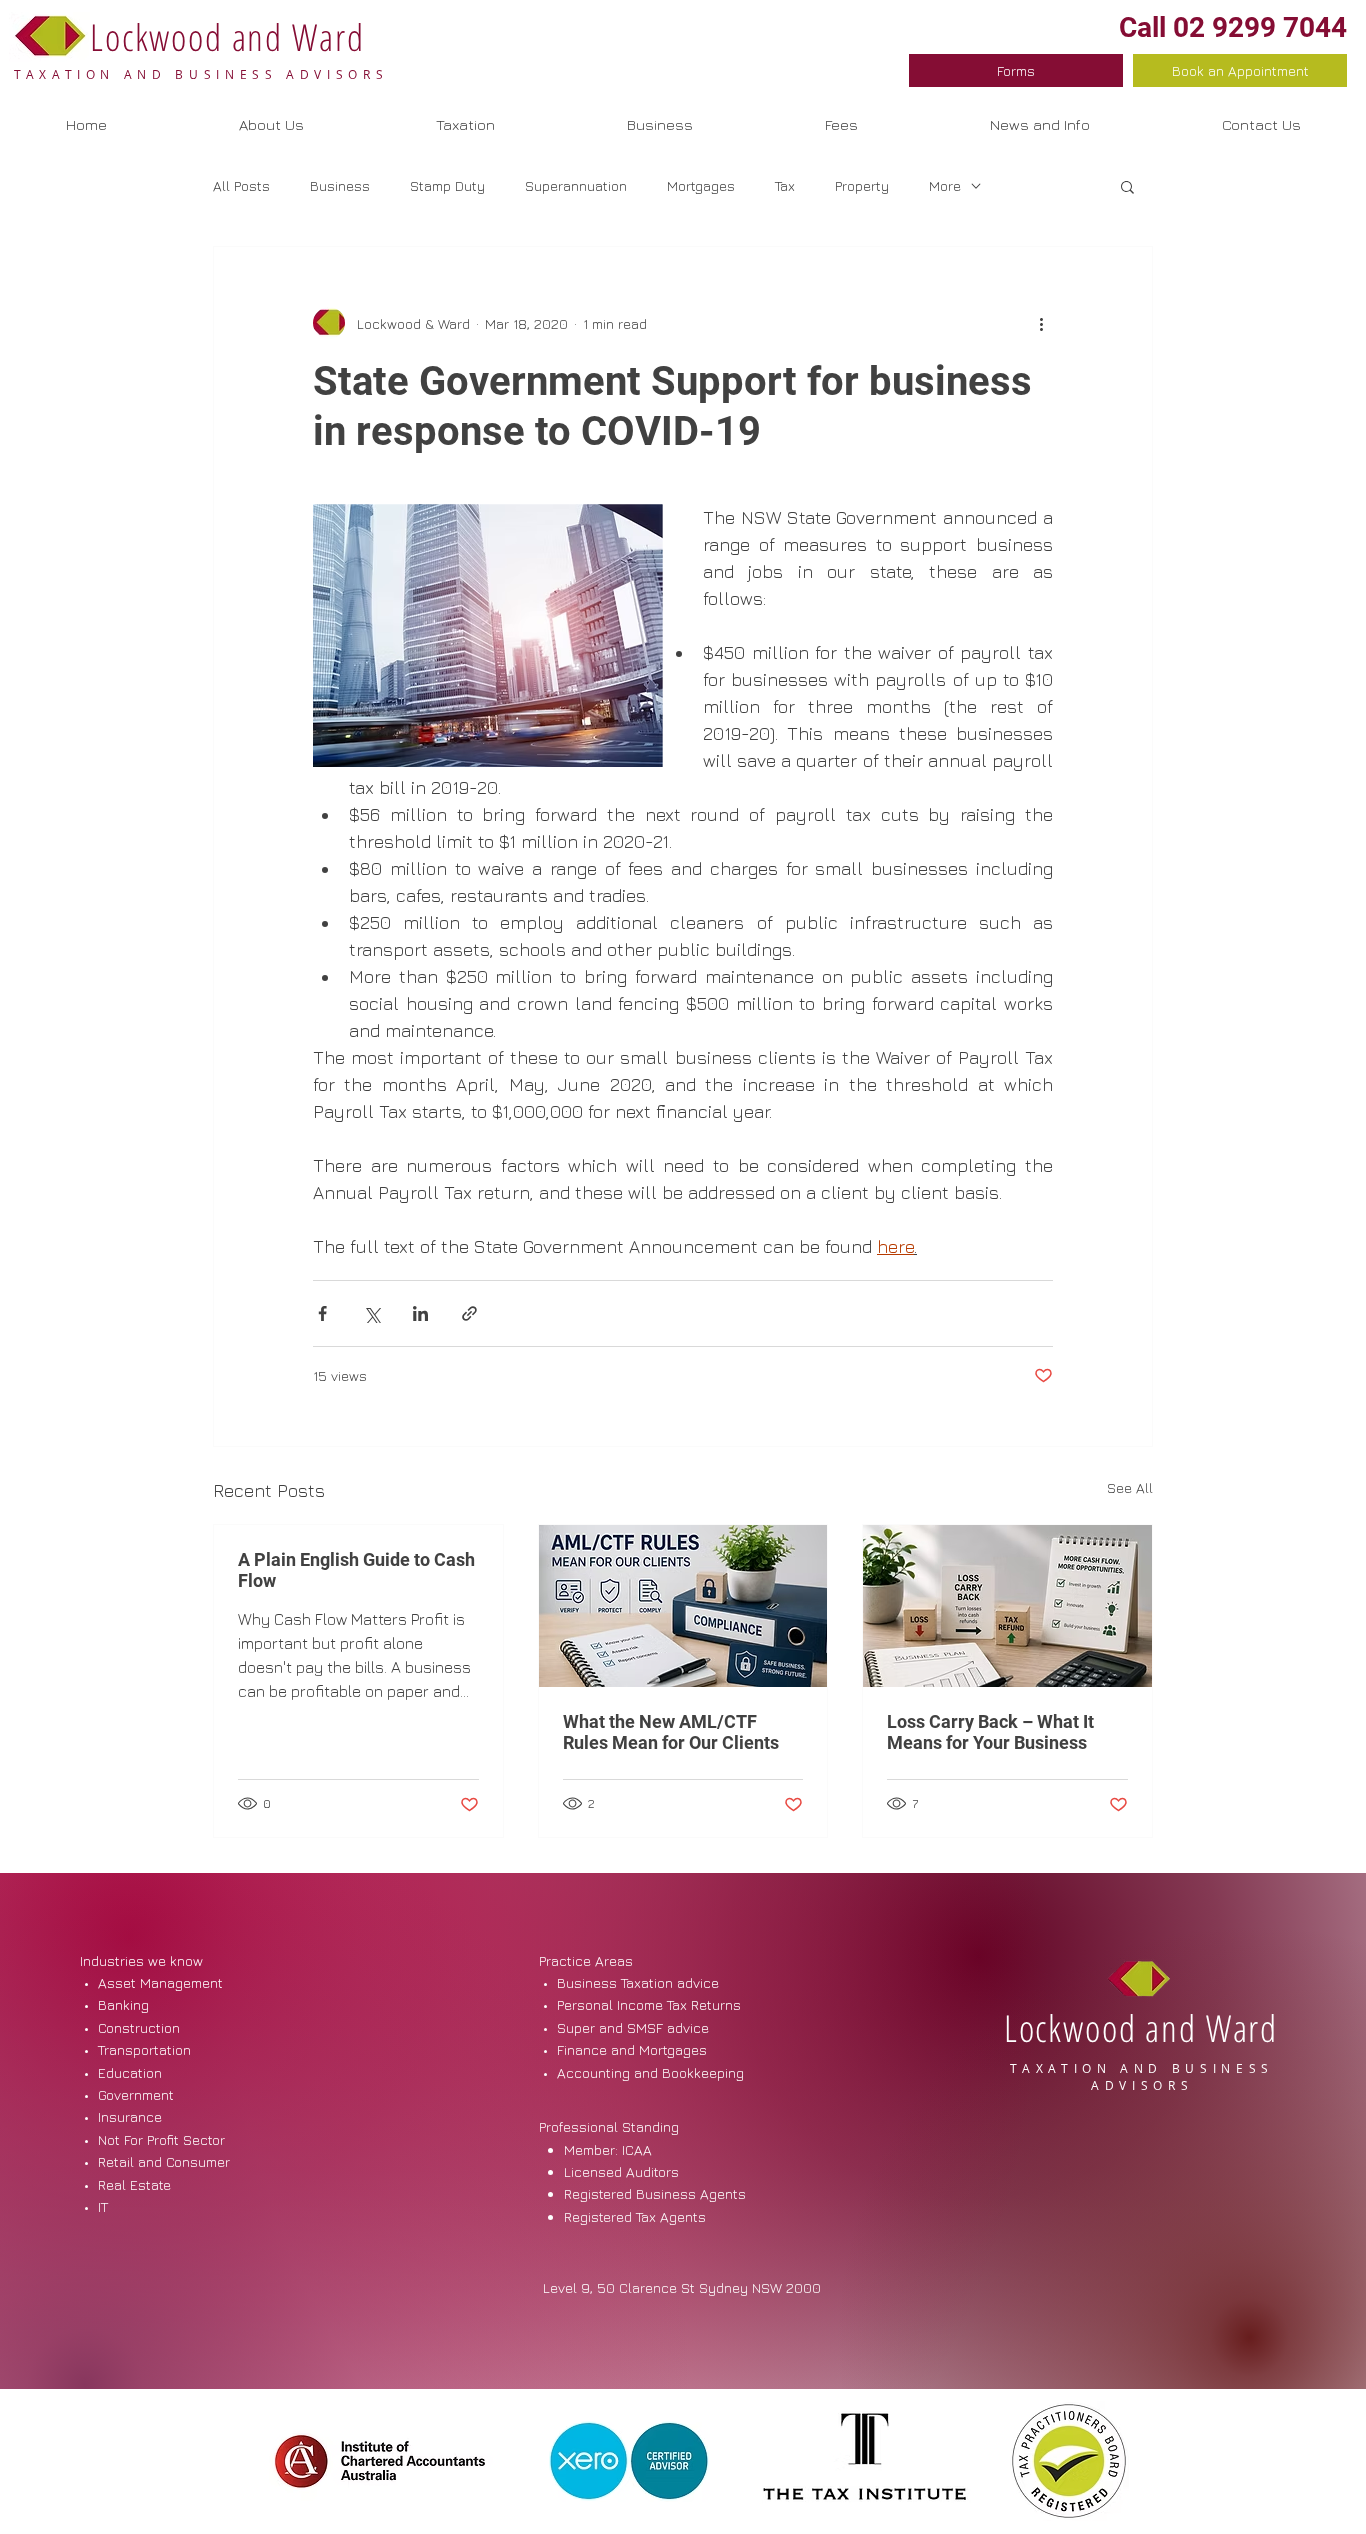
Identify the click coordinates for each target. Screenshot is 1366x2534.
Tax (785, 185)
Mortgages (701, 185)
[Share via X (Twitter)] (371, 1313)
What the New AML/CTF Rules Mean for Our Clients (671, 1732)
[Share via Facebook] (322, 1313)
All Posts (241, 185)
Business (340, 185)
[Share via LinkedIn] (420, 1313)
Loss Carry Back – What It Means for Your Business (990, 1732)
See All (1130, 1487)
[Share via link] (469, 1313)
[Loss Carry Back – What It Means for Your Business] (1007, 1606)
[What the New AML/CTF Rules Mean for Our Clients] (683, 1606)
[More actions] (1041, 323)
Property (862, 185)
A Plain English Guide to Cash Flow (356, 1570)
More (945, 185)
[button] (660, 125)
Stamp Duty (447, 185)
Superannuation (576, 185)
